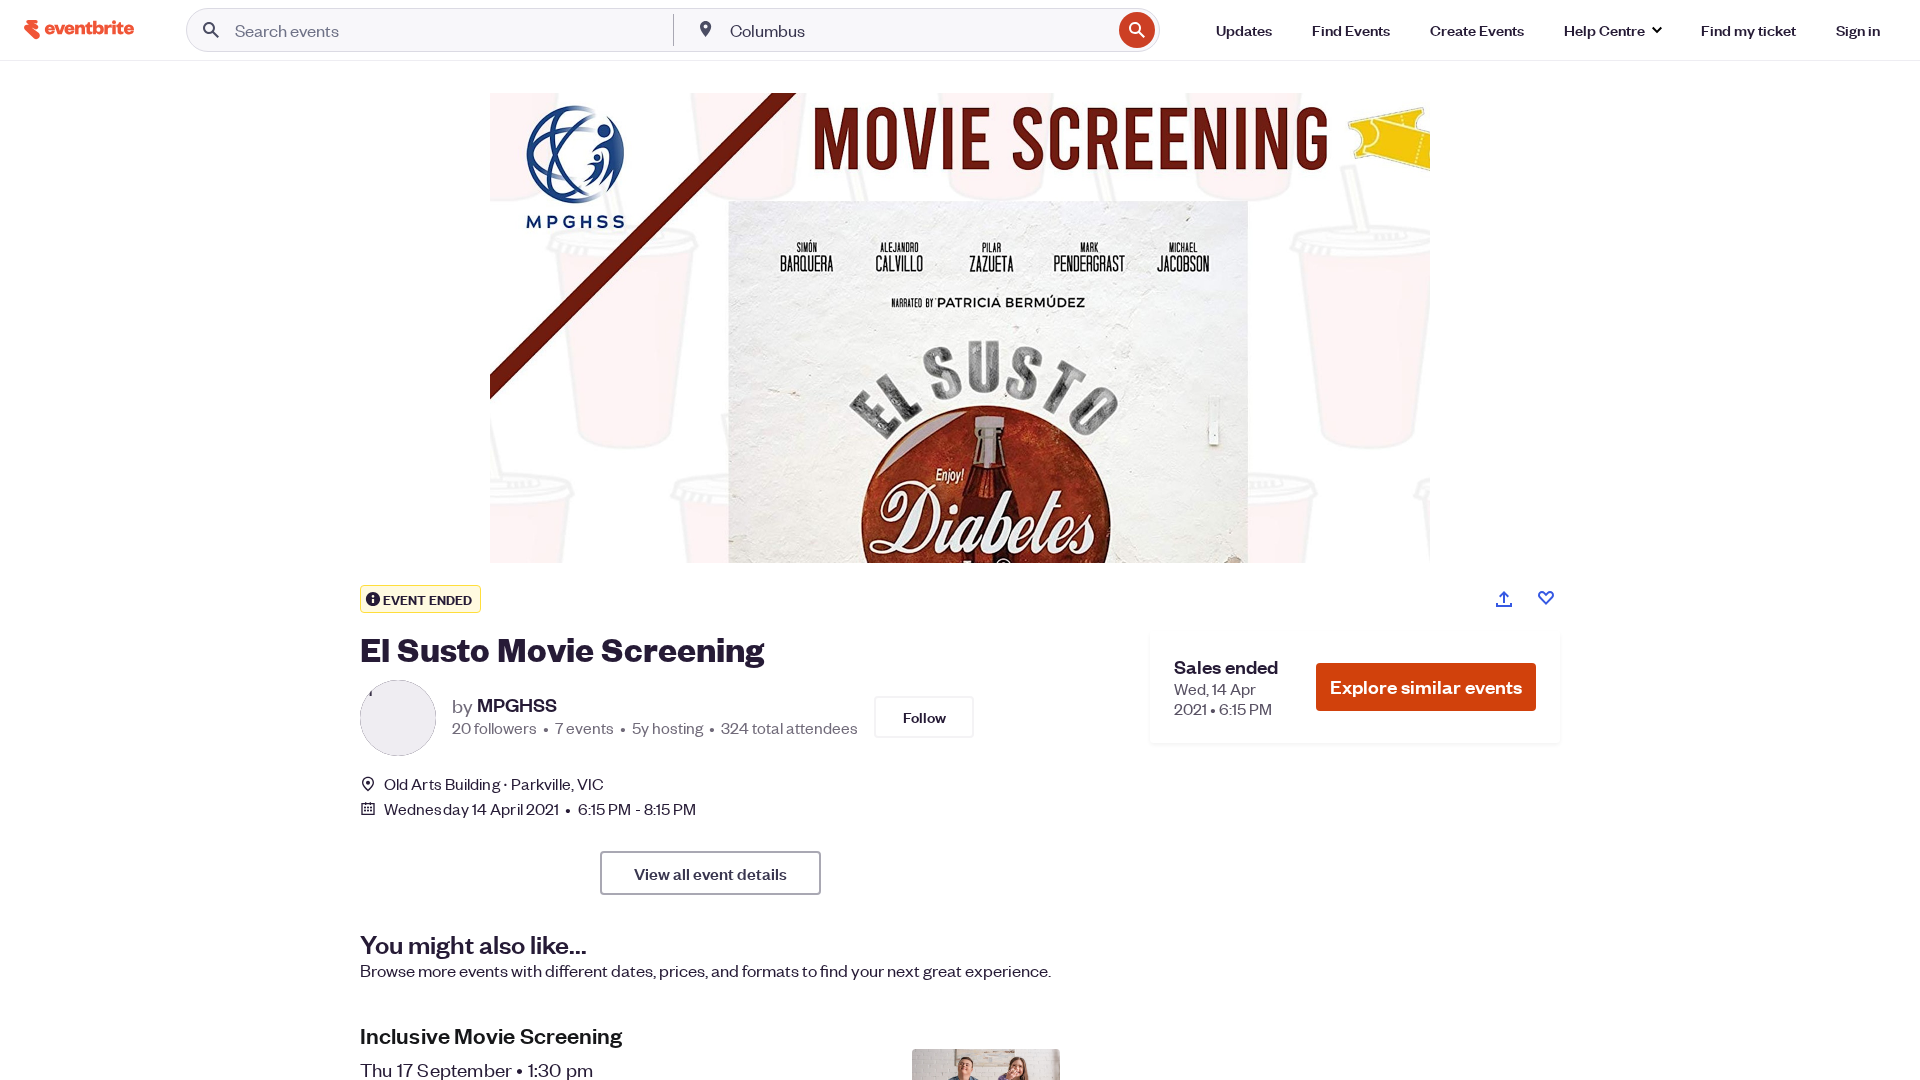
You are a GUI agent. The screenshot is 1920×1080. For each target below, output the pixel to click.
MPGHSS (517, 705)
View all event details (710, 873)
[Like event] (1546, 598)
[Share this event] (1504, 599)
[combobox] (918, 30)
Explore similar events (1426, 686)
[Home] (79, 29)
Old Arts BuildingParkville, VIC (494, 783)
